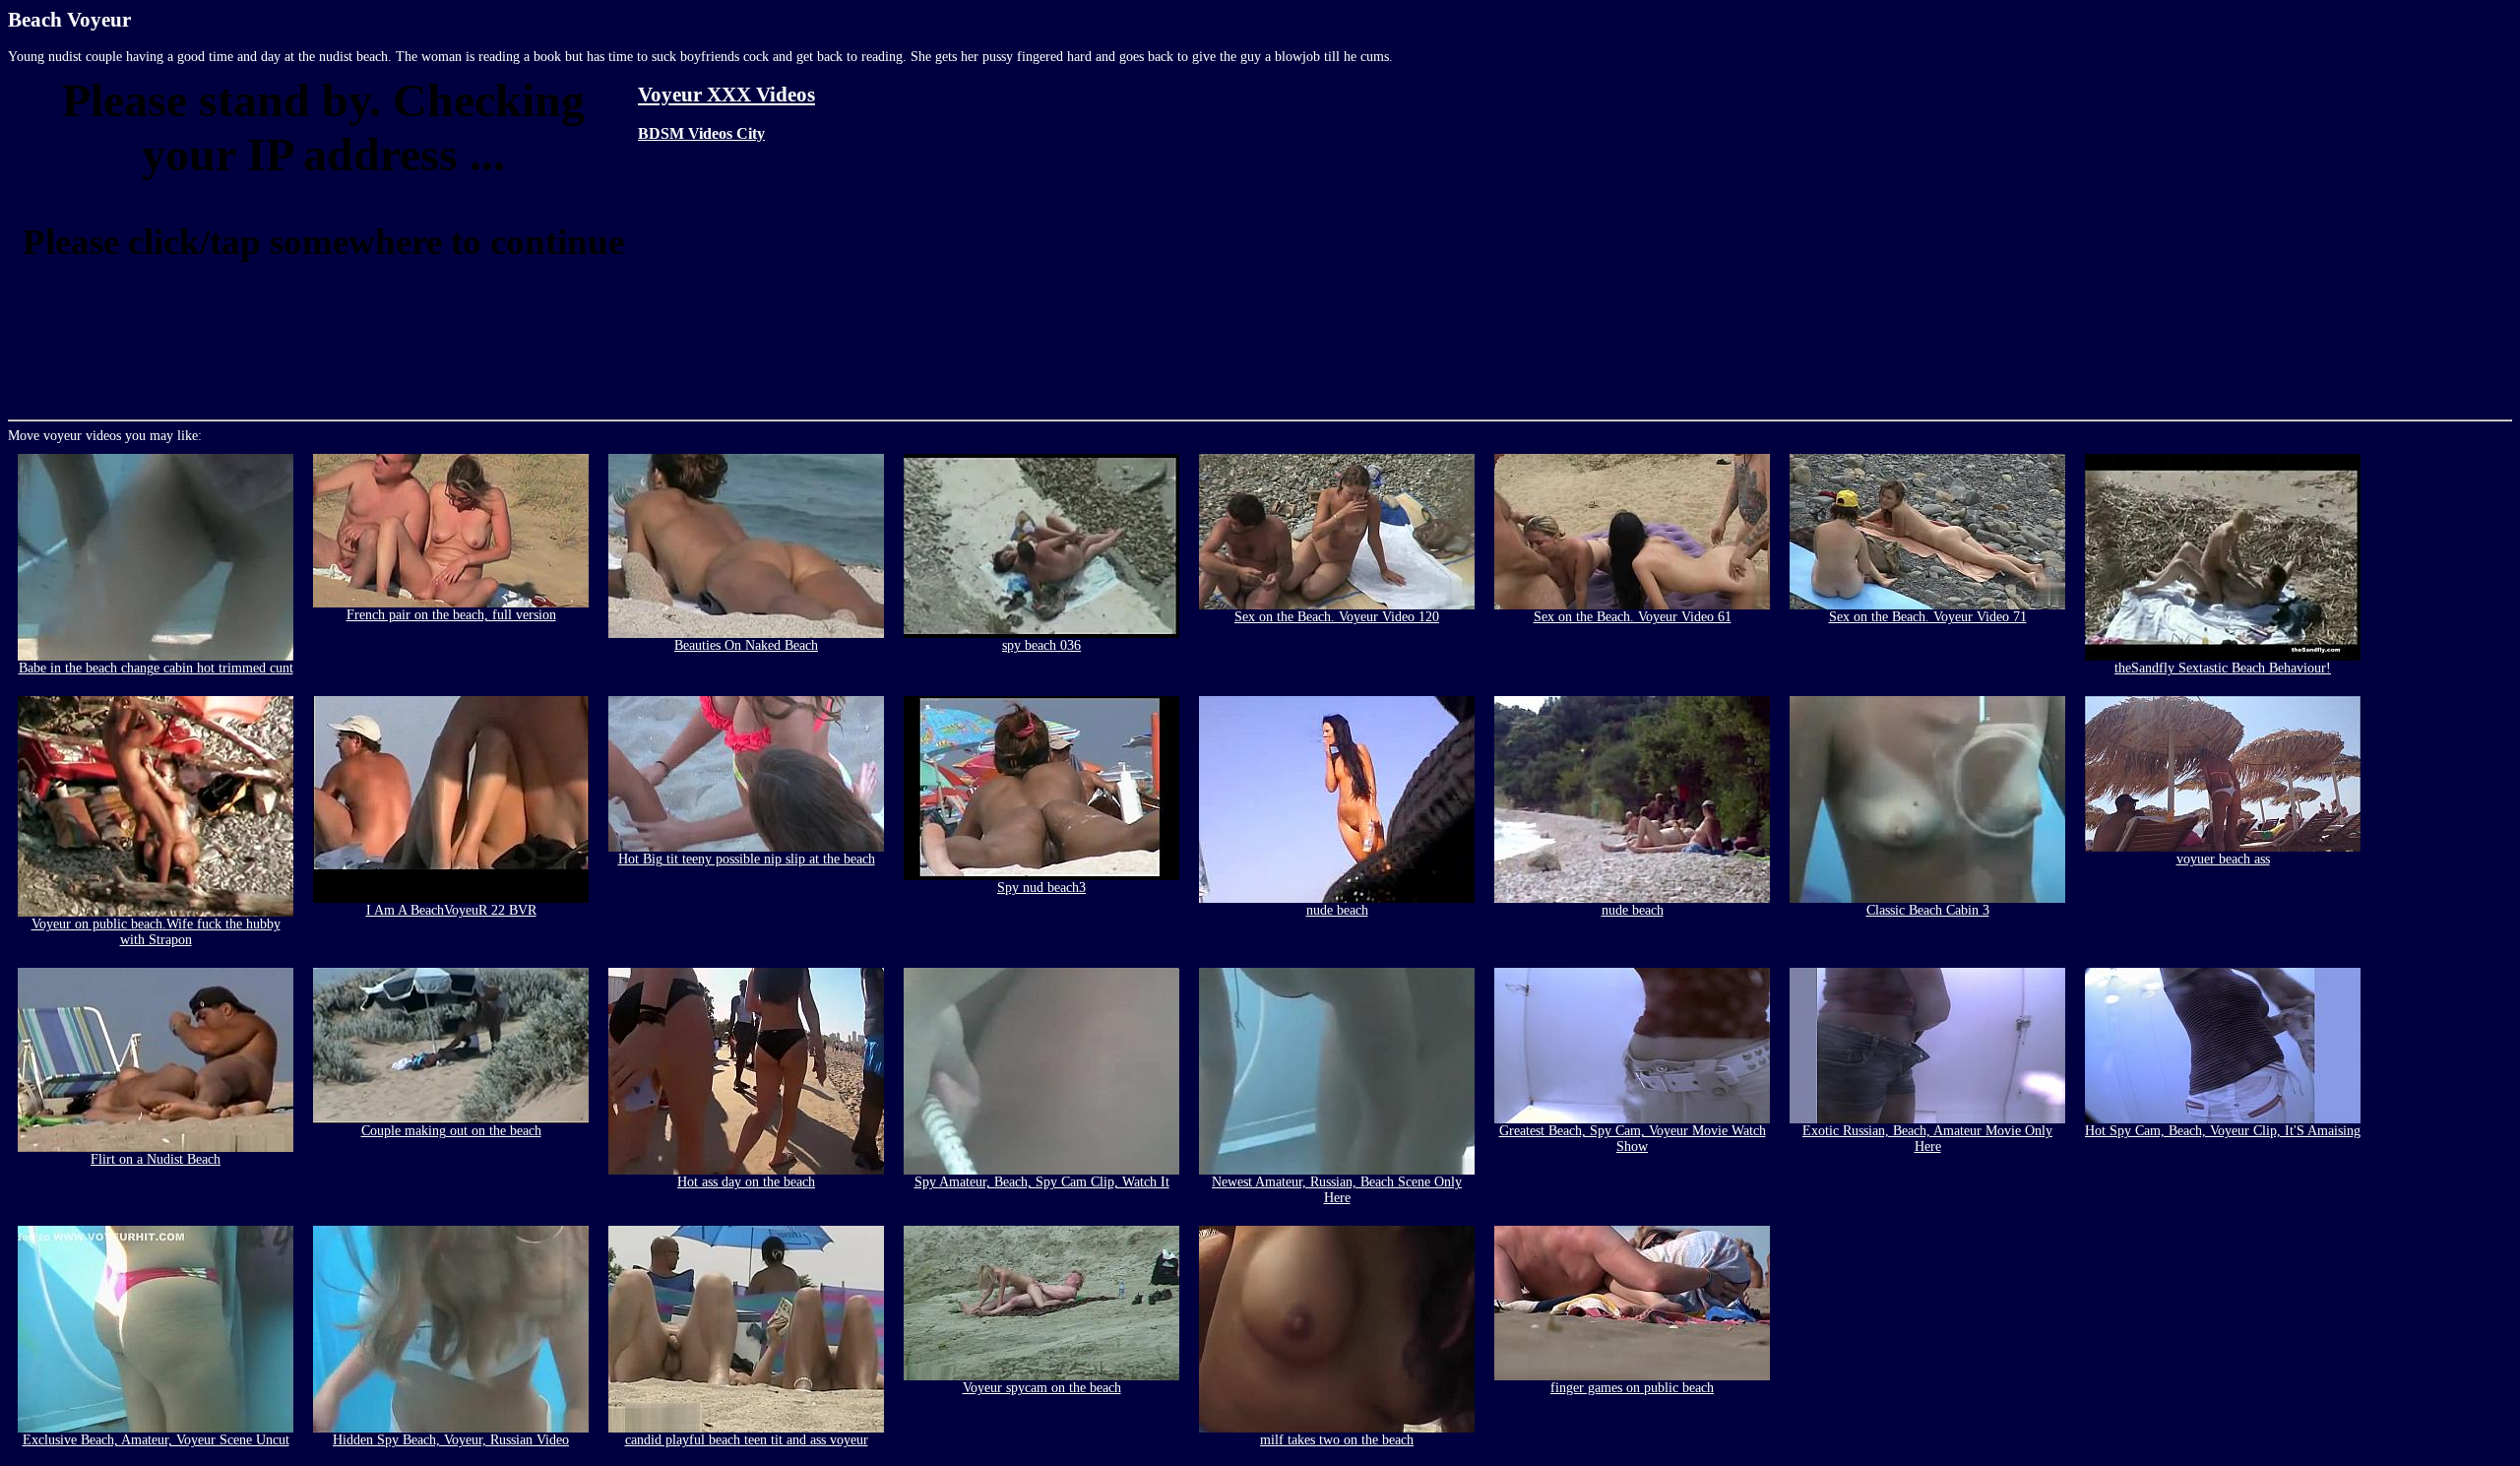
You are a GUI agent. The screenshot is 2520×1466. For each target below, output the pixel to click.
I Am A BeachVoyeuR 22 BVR (451, 910)
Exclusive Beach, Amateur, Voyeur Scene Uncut (156, 1440)
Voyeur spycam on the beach (1042, 1388)
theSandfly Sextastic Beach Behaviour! (2223, 668)
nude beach (1337, 910)
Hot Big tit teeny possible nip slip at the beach (747, 859)
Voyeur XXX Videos (726, 95)
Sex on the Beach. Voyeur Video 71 (1928, 617)
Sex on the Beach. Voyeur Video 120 (1337, 617)
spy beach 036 (1041, 645)
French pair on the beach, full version (451, 615)
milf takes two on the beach (1337, 1440)
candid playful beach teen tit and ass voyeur (747, 1440)
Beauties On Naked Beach (746, 645)
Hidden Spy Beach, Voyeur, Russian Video (451, 1440)
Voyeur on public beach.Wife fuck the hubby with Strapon (156, 932)
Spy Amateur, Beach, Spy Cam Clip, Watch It (1042, 1182)
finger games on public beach (1632, 1388)
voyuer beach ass (2223, 859)
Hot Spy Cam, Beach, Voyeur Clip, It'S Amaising (2223, 1131)
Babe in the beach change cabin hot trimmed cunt (156, 668)
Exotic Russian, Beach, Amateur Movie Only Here (1927, 1139)
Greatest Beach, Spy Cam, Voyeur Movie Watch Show (1633, 1139)
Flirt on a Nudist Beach (156, 1159)
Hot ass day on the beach (746, 1182)
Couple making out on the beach (451, 1131)
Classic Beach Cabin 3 (1928, 910)
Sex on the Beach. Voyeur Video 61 (1633, 617)
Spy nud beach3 (1041, 888)
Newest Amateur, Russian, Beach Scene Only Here (1337, 1190)
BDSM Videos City (701, 133)
